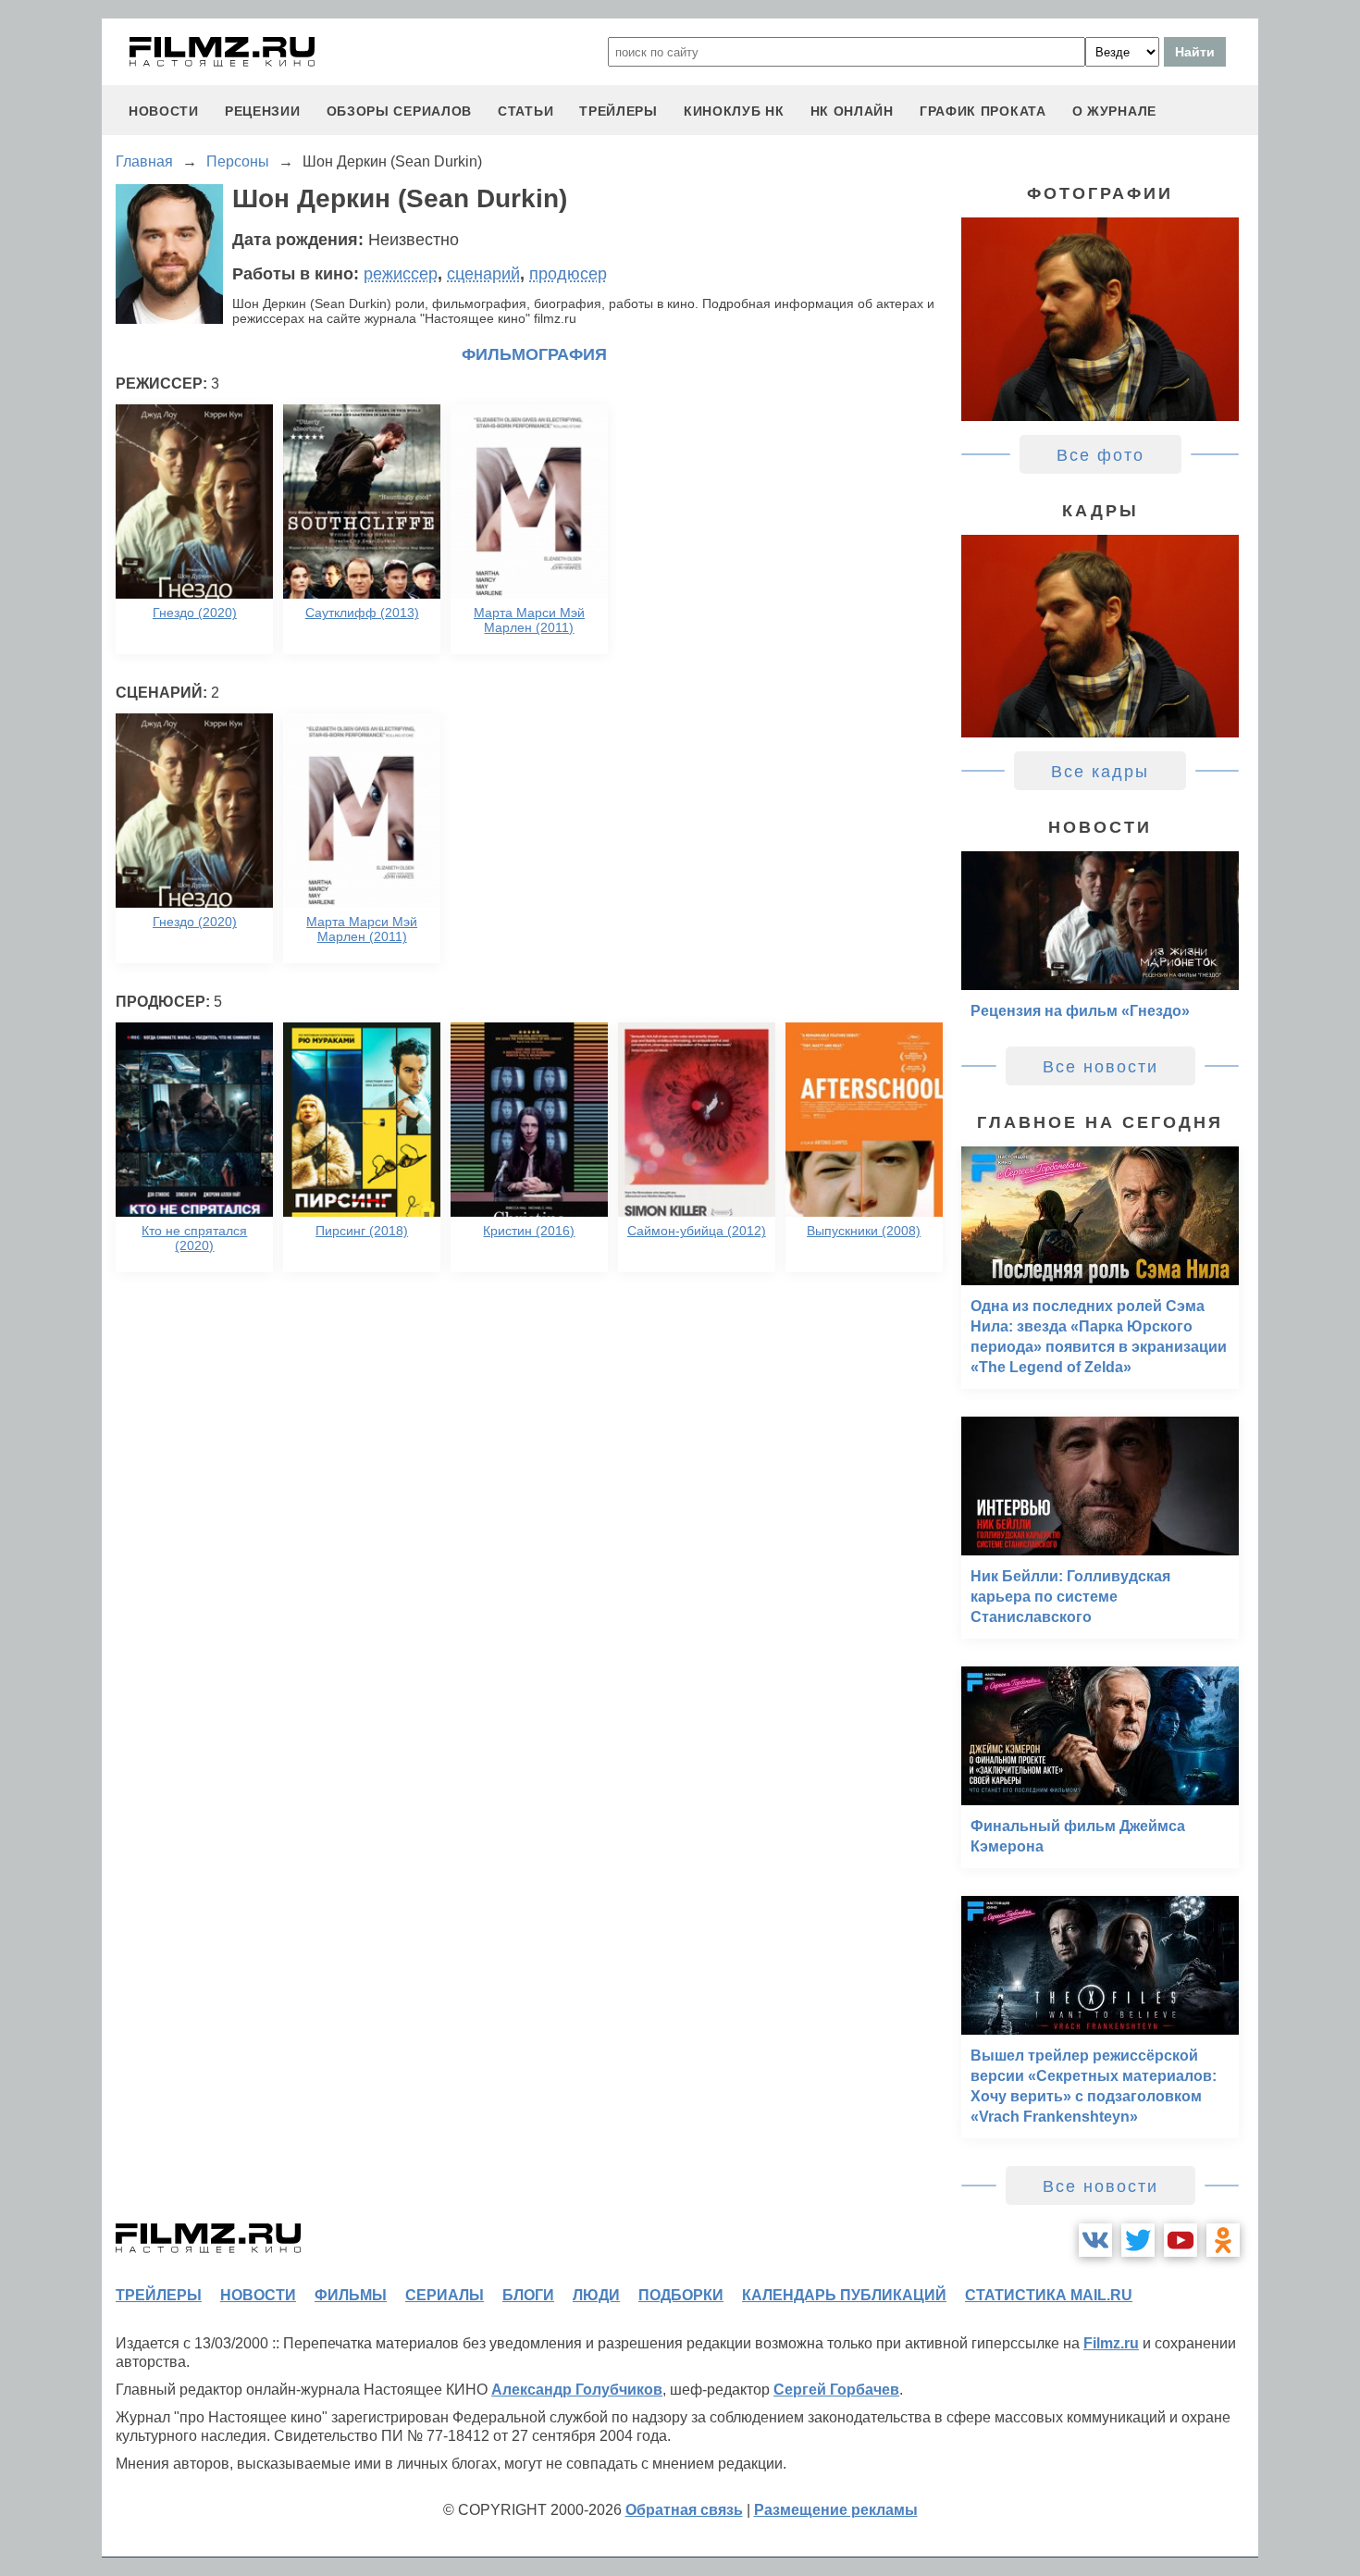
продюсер (568, 274)
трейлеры (618, 111)
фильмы (351, 2295)
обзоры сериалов (400, 111)
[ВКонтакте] (1095, 2240)
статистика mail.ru (1049, 2295)
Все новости (1100, 1067)
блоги (528, 2295)
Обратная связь (684, 2510)
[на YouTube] (1181, 2240)
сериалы (445, 2295)
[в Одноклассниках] (1223, 2240)
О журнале (1114, 111)
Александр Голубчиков (577, 2390)
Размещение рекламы (836, 2510)
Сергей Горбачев (836, 2390)
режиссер (401, 274)
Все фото (1100, 455)
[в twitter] (1138, 2240)
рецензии (263, 111)
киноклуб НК (734, 111)
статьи (525, 111)
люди (596, 2295)
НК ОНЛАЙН (852, 111)
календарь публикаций (844, 2295)
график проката (983, 111)
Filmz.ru (1111, 2343)
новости (164, 111)
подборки (681, 2295)
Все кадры (1100, 772)
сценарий (483, 274)
